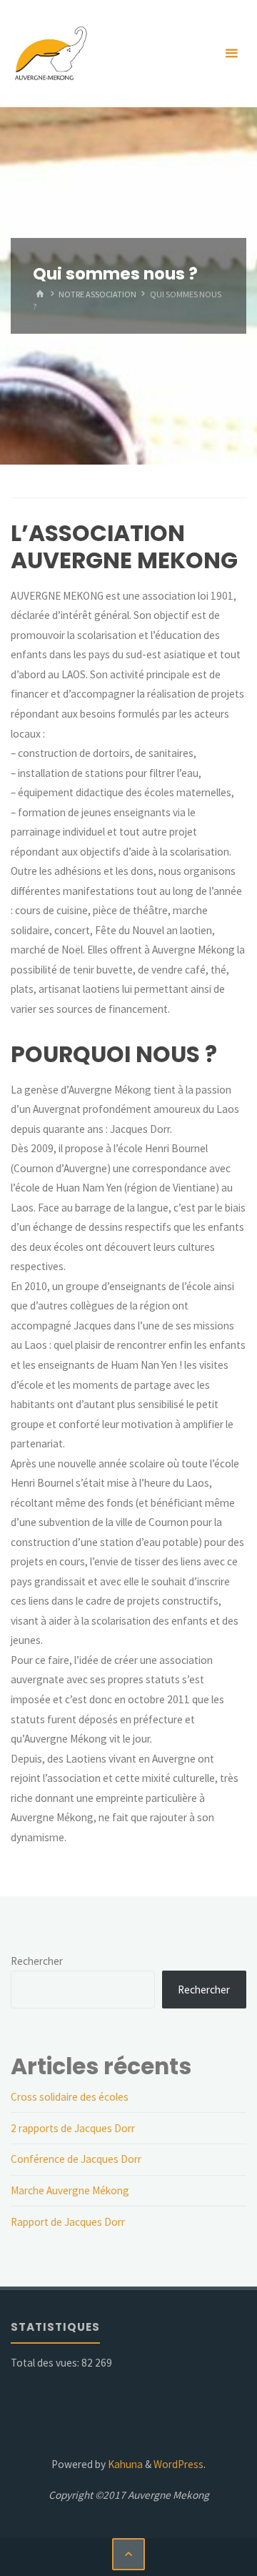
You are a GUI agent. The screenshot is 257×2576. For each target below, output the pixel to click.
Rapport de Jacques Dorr (68, 2222)
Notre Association (97, 294)
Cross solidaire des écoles (70, 2097)
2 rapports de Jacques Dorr (73, 2128)
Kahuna (124, 2464)
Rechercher (37, 1961)
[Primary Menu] (231, 54)
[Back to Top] (128, 2555)
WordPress (178, 2464)
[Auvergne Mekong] (50, 53)
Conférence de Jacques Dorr (76, 2159)
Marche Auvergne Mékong (70, 2190)
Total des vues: (46, 2363)
